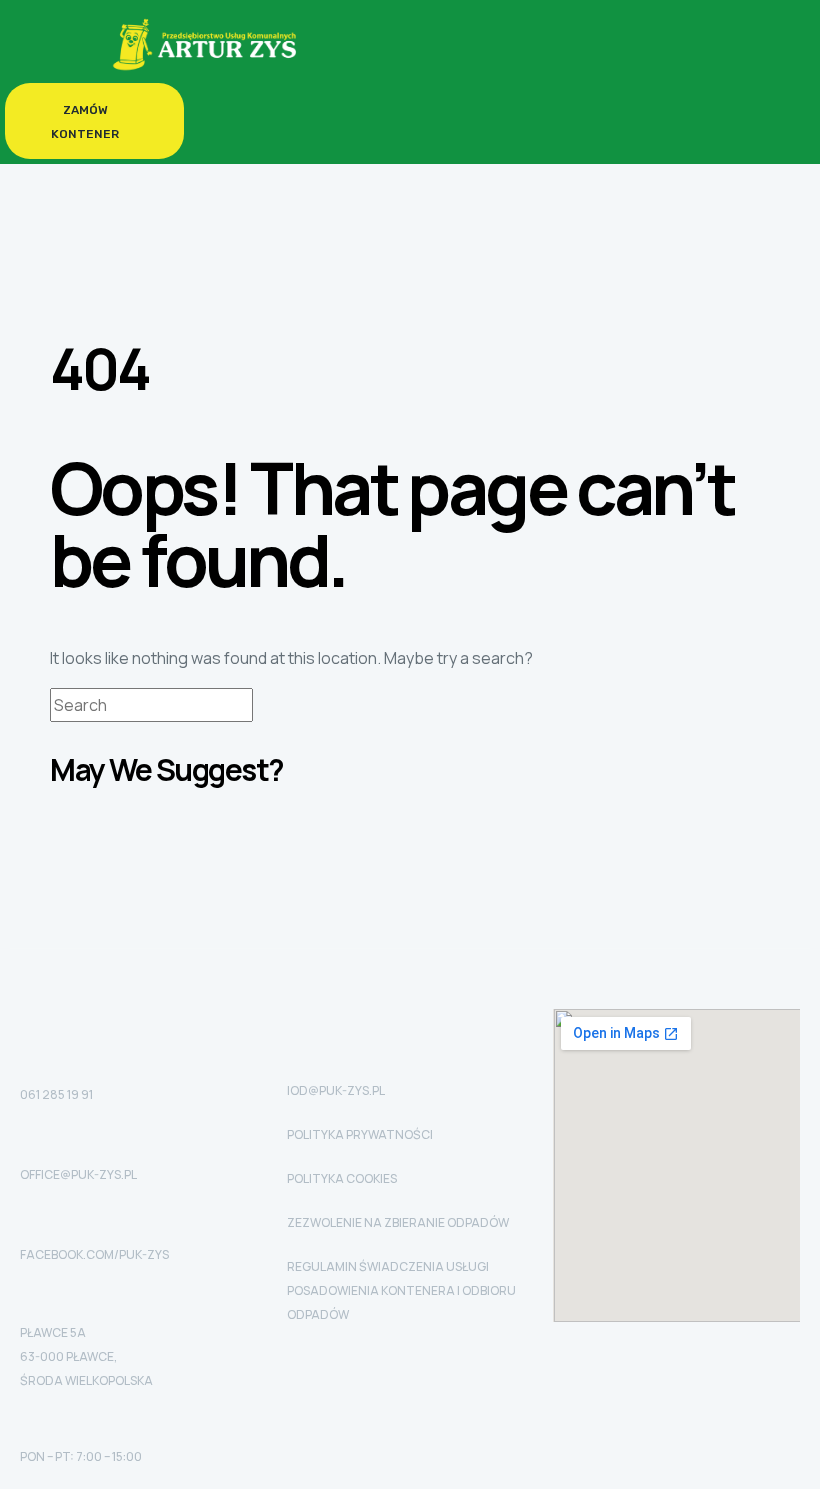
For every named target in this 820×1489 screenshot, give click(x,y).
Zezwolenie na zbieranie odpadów (398, 1222)
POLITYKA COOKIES (342, 1178)
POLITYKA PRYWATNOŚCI (360, 1134)
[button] (94, 121)
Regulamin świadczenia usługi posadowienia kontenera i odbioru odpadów (401, 1290)
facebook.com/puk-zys (94, 1254)
